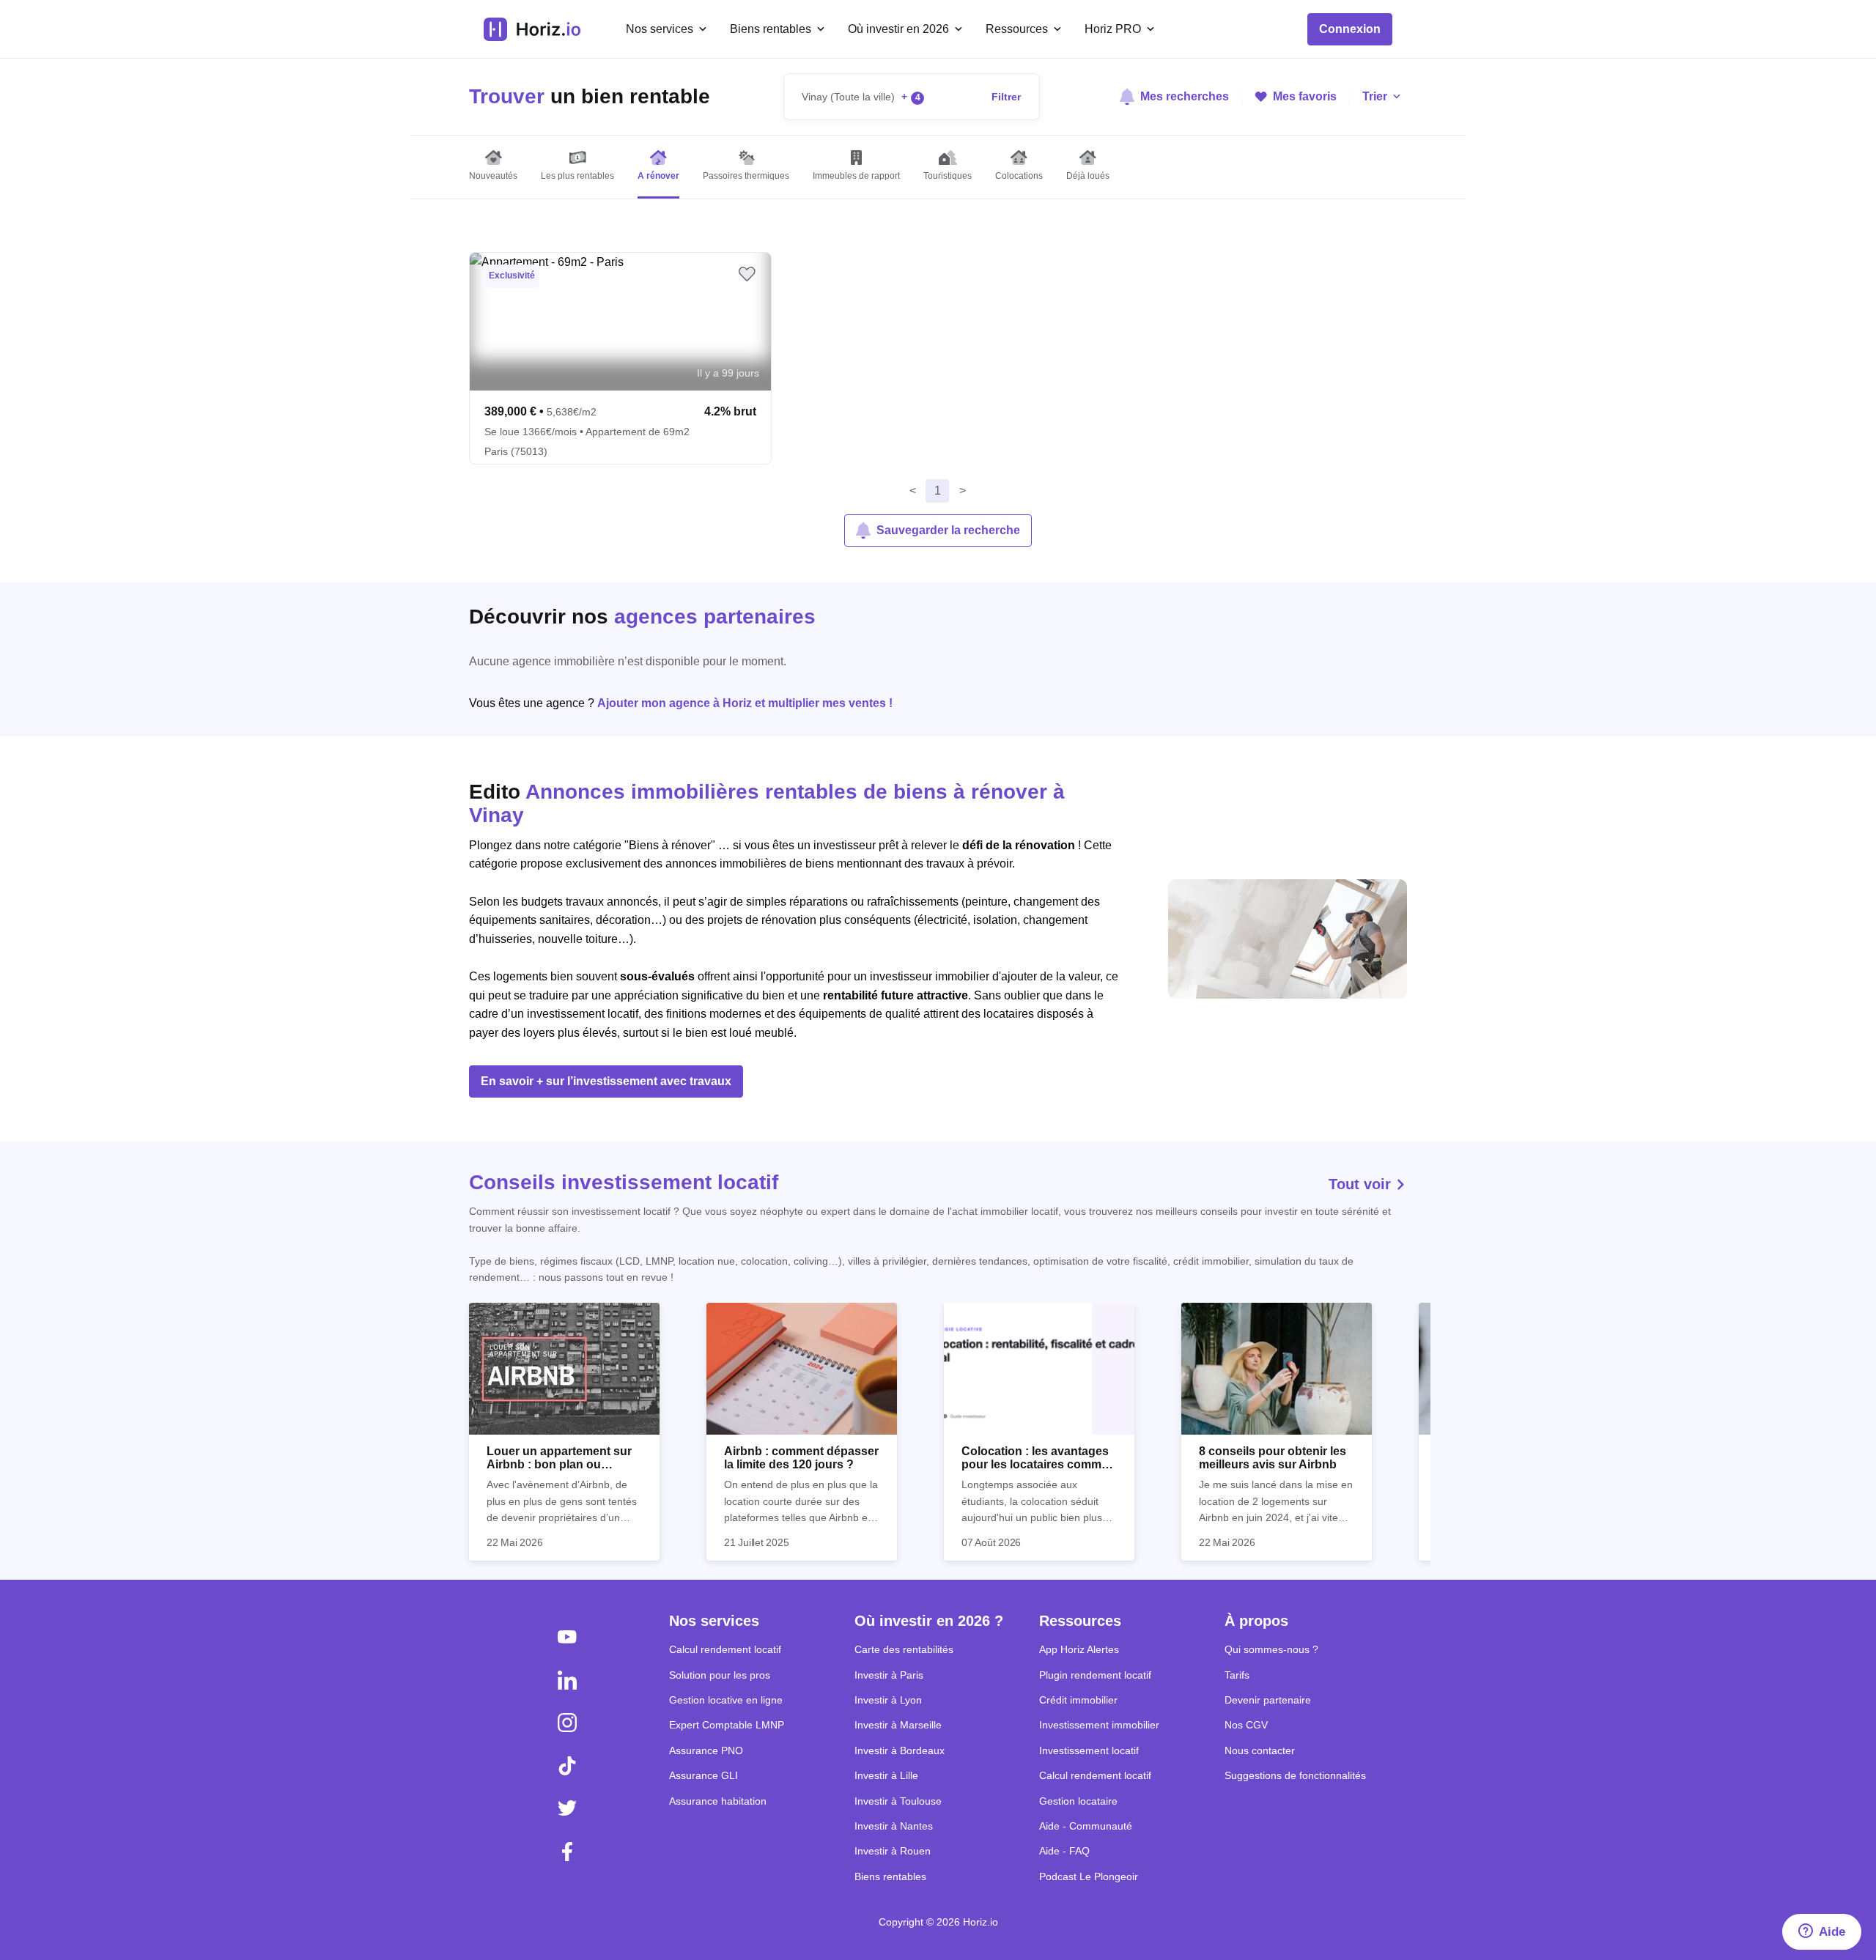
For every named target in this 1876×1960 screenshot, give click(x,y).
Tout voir (1362, 1184)
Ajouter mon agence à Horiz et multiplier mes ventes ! (745, 703)
